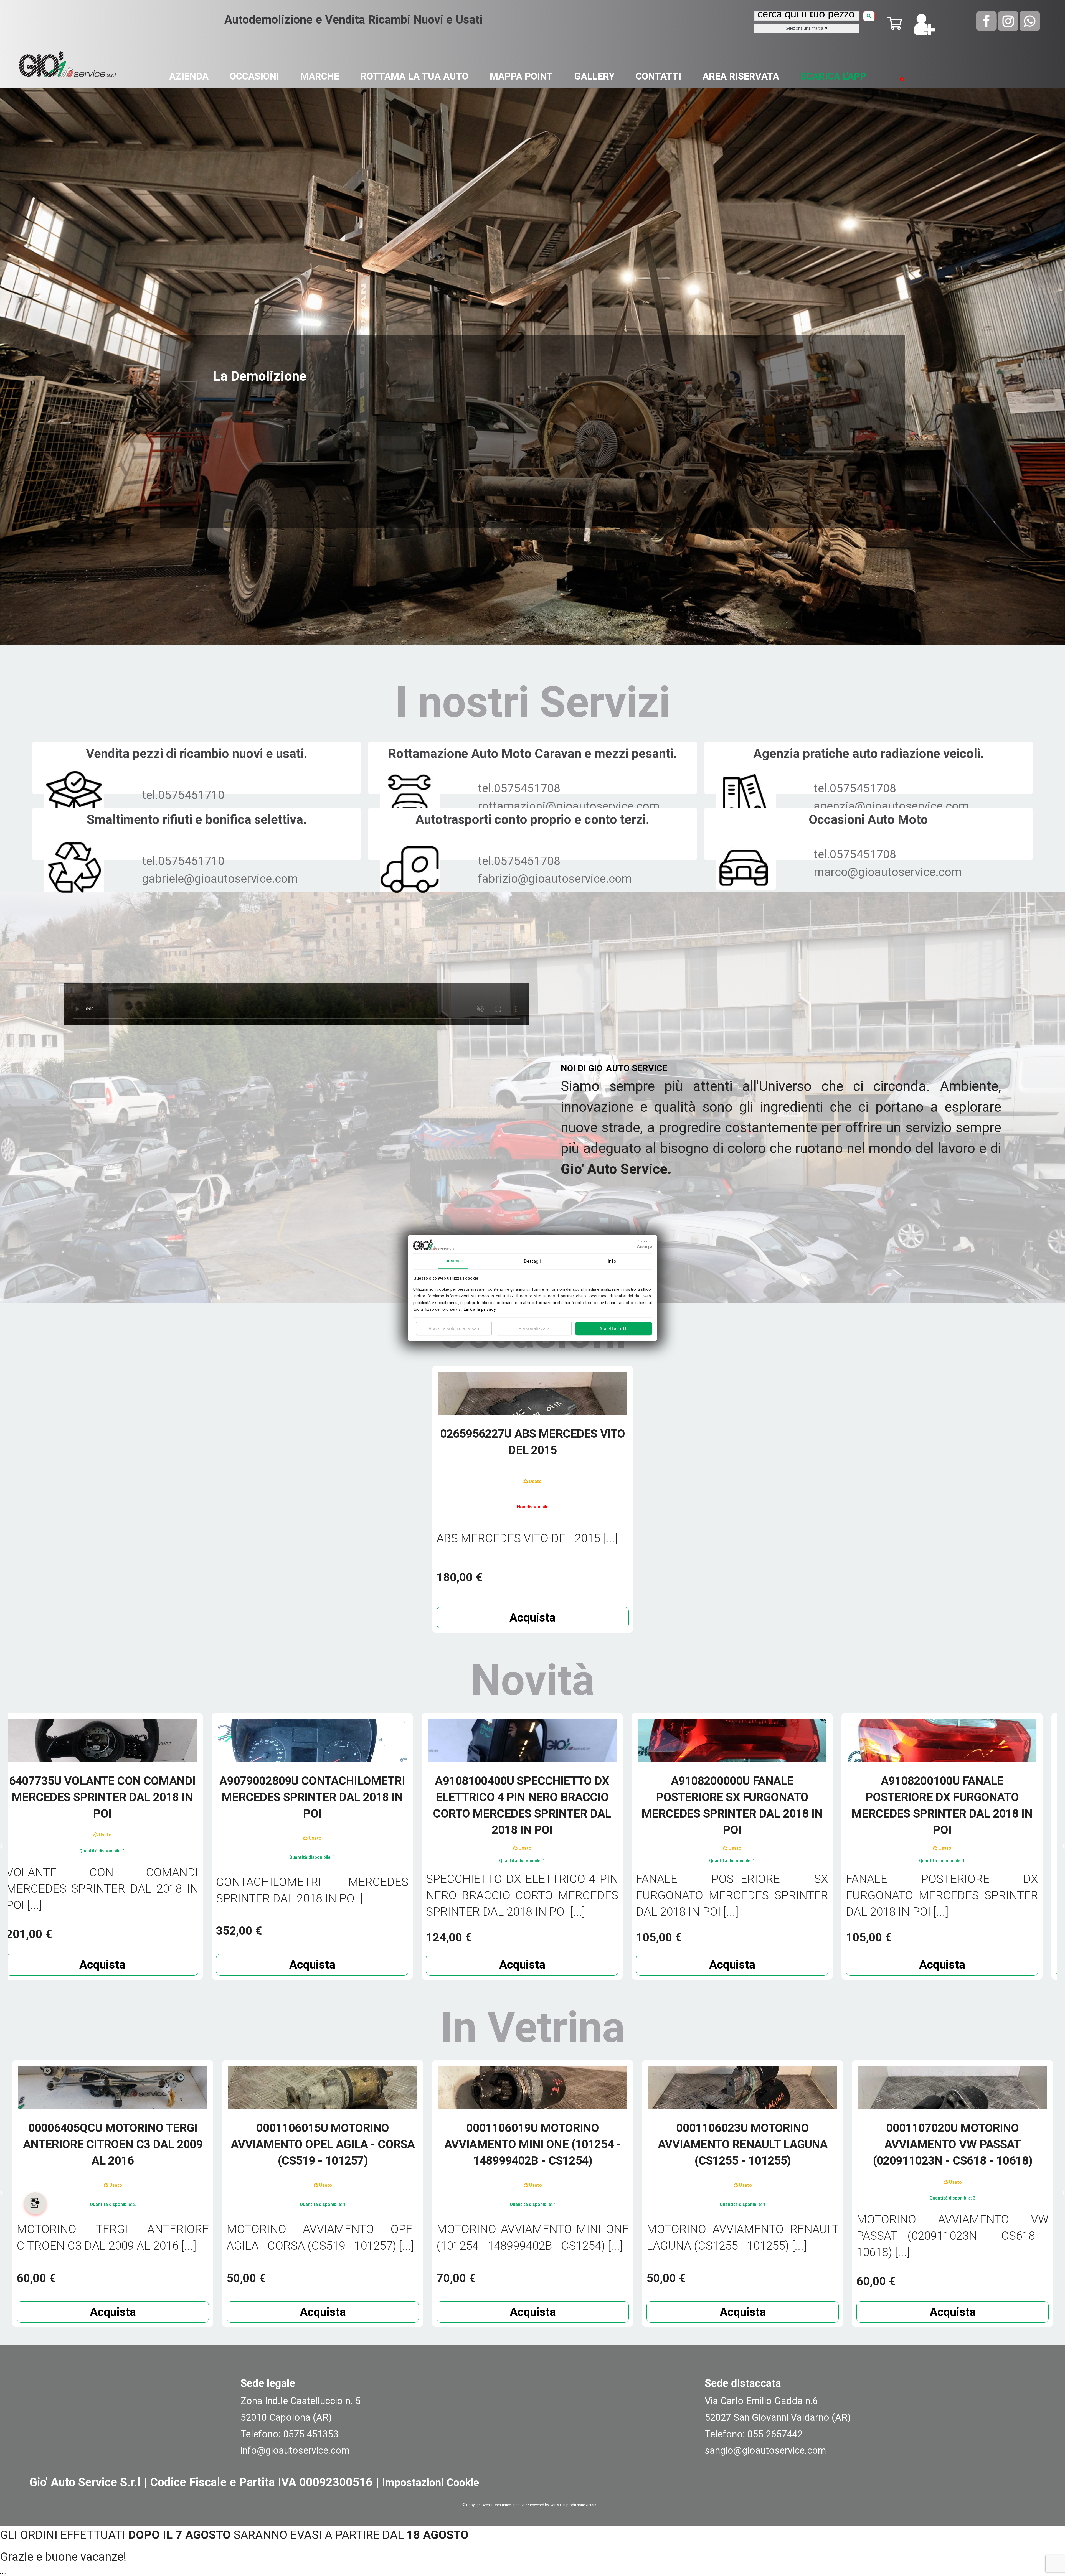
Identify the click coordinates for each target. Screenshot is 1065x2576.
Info (612, 1261)
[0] (895, 27)
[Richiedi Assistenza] (49, 2203)
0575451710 (191, 795)
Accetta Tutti (613, 1328)
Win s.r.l (556, 2505)
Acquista (532, 1617)
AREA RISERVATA (741, 76)
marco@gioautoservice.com (888, 872)
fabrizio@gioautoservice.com (555, 879)
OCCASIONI (254, 76)
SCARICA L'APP (833, 76)
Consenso (453, 1261)
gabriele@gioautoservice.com (220, 879)
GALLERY (594, 76)
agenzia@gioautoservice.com (891, 806)
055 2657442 (775, 2434)
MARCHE (320, 76)
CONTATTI (658, 76)
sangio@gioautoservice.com (765, 2450)
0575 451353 (311, 2434)
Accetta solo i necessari (454, 1328)
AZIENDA (189, 76)
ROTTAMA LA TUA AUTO (414, 76)
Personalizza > (534, 1328)
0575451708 (527, 788)
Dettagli (532, 1261)
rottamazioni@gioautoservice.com (569, 806)
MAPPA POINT (521, 76)
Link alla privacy (480, 1309)
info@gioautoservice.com (295, 2450)
